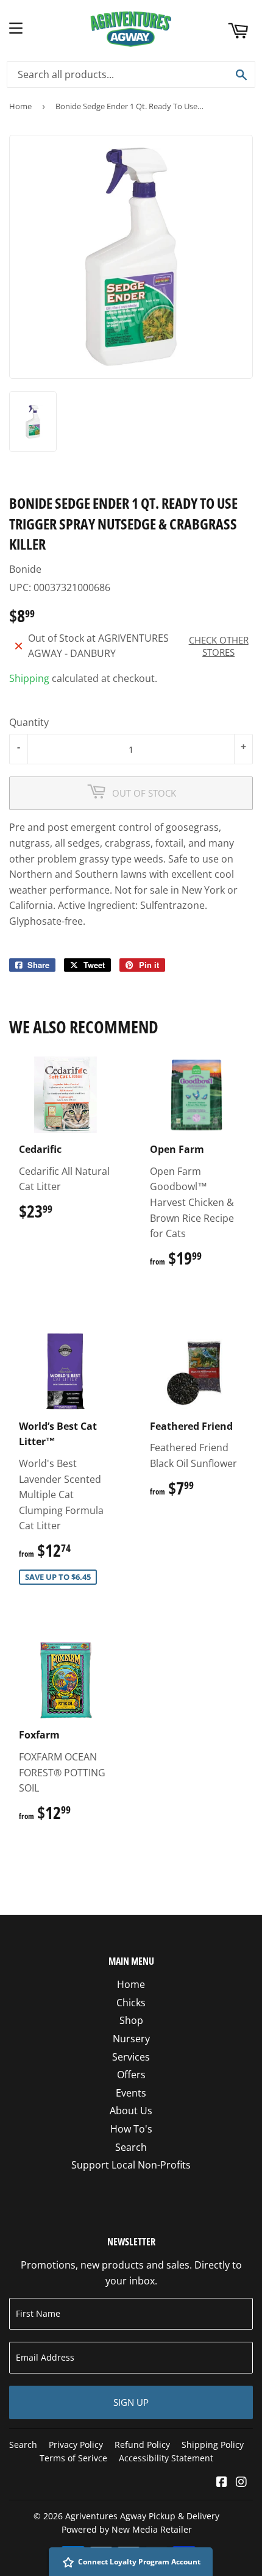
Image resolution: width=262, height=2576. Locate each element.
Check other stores (219, 646)
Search (131, 2147)
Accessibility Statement (166, 2458)
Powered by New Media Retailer (127, 2529)
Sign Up (131, 2402)
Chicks (131, 2003)
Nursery (131, 2039)
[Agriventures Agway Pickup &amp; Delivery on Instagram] (241, 2483)
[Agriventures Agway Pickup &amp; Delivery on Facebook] (222, 2483)
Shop (131, 2020)
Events (131, 2093)
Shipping (29, 678)
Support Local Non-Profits (131, 2165)
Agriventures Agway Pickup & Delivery (142, 2516)
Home (20, 106)
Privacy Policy (76, 2445)
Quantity (29, 722)
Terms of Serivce (73, 2458)
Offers (131, 2075)
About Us (131, 2111)
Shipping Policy (213, 2445)
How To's (131, 2129)
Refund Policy (142, 2445)
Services (131, 2057)
